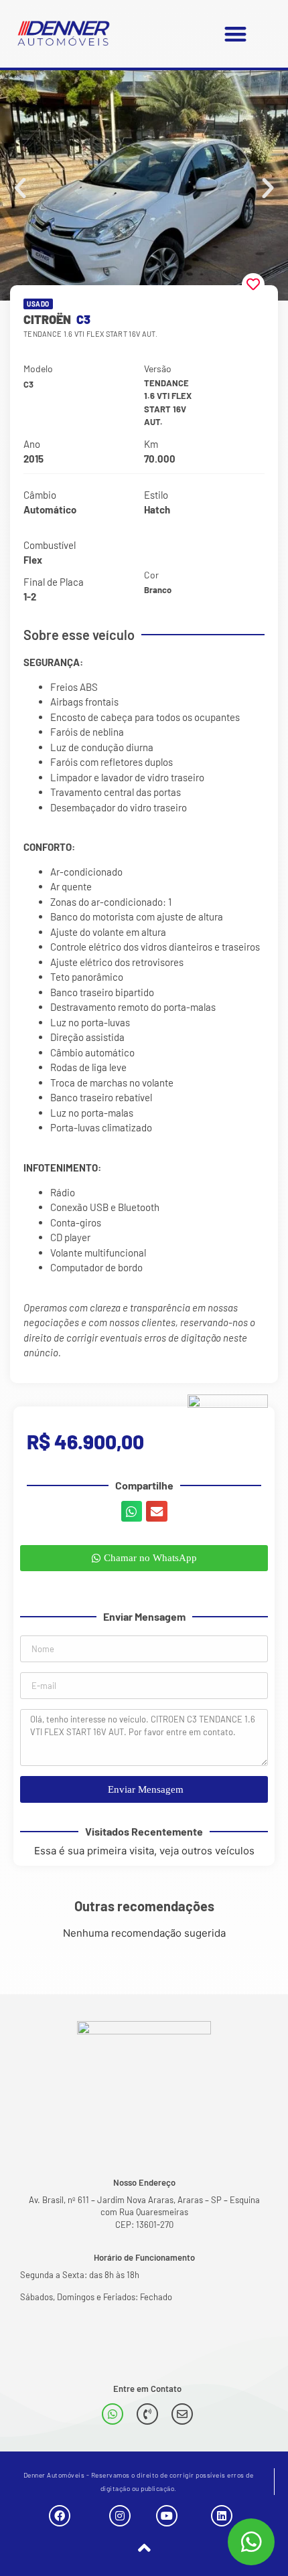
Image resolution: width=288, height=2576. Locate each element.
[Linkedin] (222, 2516)
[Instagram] (120, 2516)
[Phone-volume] (147, 2414)
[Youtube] (167, 2516)
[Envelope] (182, 2414)
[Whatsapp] (113, 2414)
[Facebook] (60, 2516)
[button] (235, 34)
